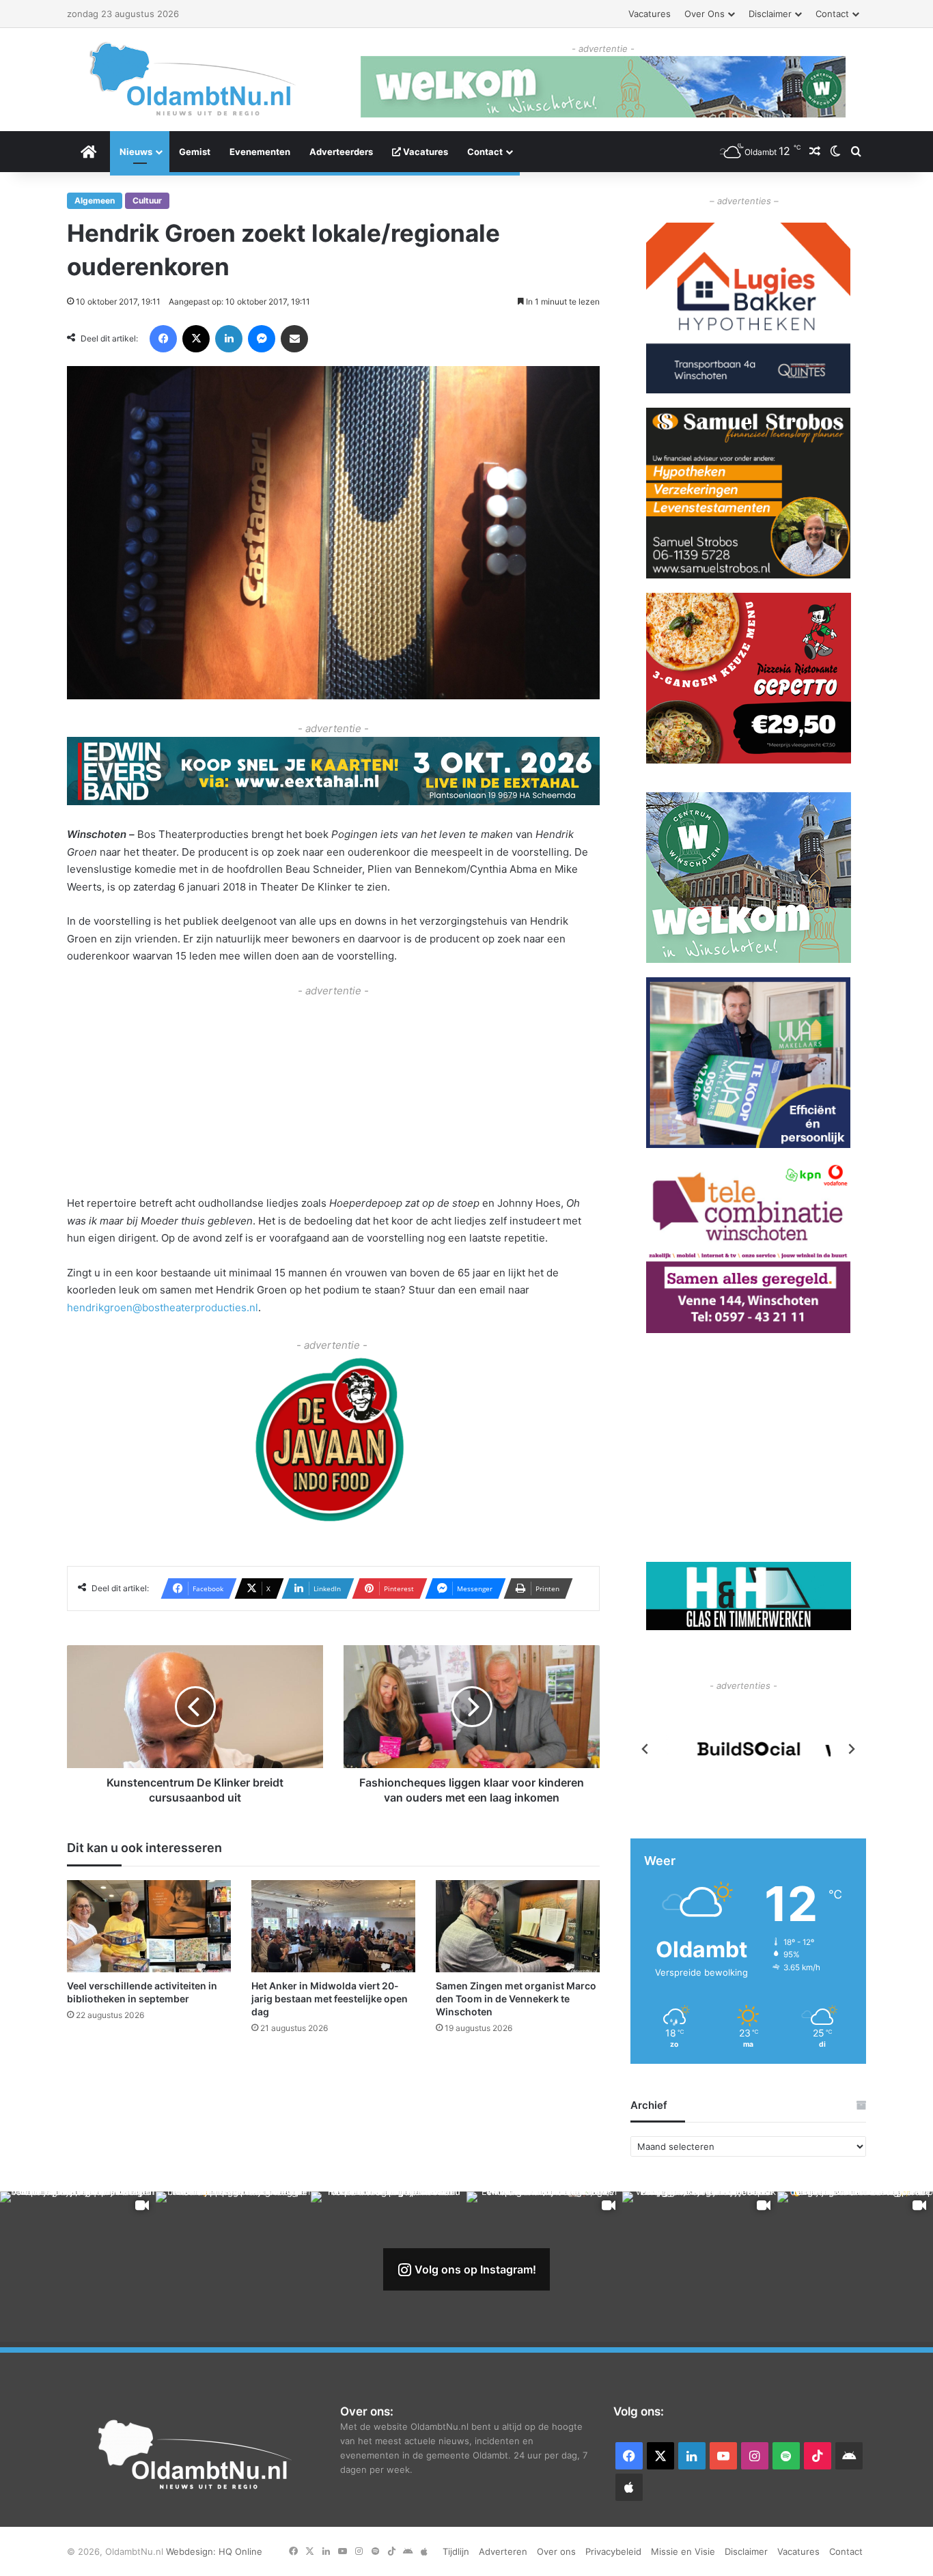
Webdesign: (192, 2551)
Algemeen (95, 200)
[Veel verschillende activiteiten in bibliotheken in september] (149, 1926)
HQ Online (240, 2551)
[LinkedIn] (229, 339)
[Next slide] (851, 1749)
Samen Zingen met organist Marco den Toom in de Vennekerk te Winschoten (516, 1999)
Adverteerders (341, 152)
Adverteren (503, 2551)
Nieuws (136, 152)
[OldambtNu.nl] (193, 79)
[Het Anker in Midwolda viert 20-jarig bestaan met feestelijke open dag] (333, 1926)
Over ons (705, 14)
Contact (832, 14)
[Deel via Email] (294, 339)
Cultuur (147, 200)
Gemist (195, 152)
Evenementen (260, 152)
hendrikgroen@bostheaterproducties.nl (163, 1307)
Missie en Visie (683, 2551)
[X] (196, 339)
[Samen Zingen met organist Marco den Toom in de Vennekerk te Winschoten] (518, 1926)
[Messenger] (262, 339)
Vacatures (650, 14)
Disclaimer (770, 14)
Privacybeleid (613, 2551)
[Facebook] (163, 339)
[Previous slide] (645, 1749)
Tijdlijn (456, 2551)
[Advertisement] (333, 1095)
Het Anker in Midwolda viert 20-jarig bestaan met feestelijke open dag (330, 1999)
